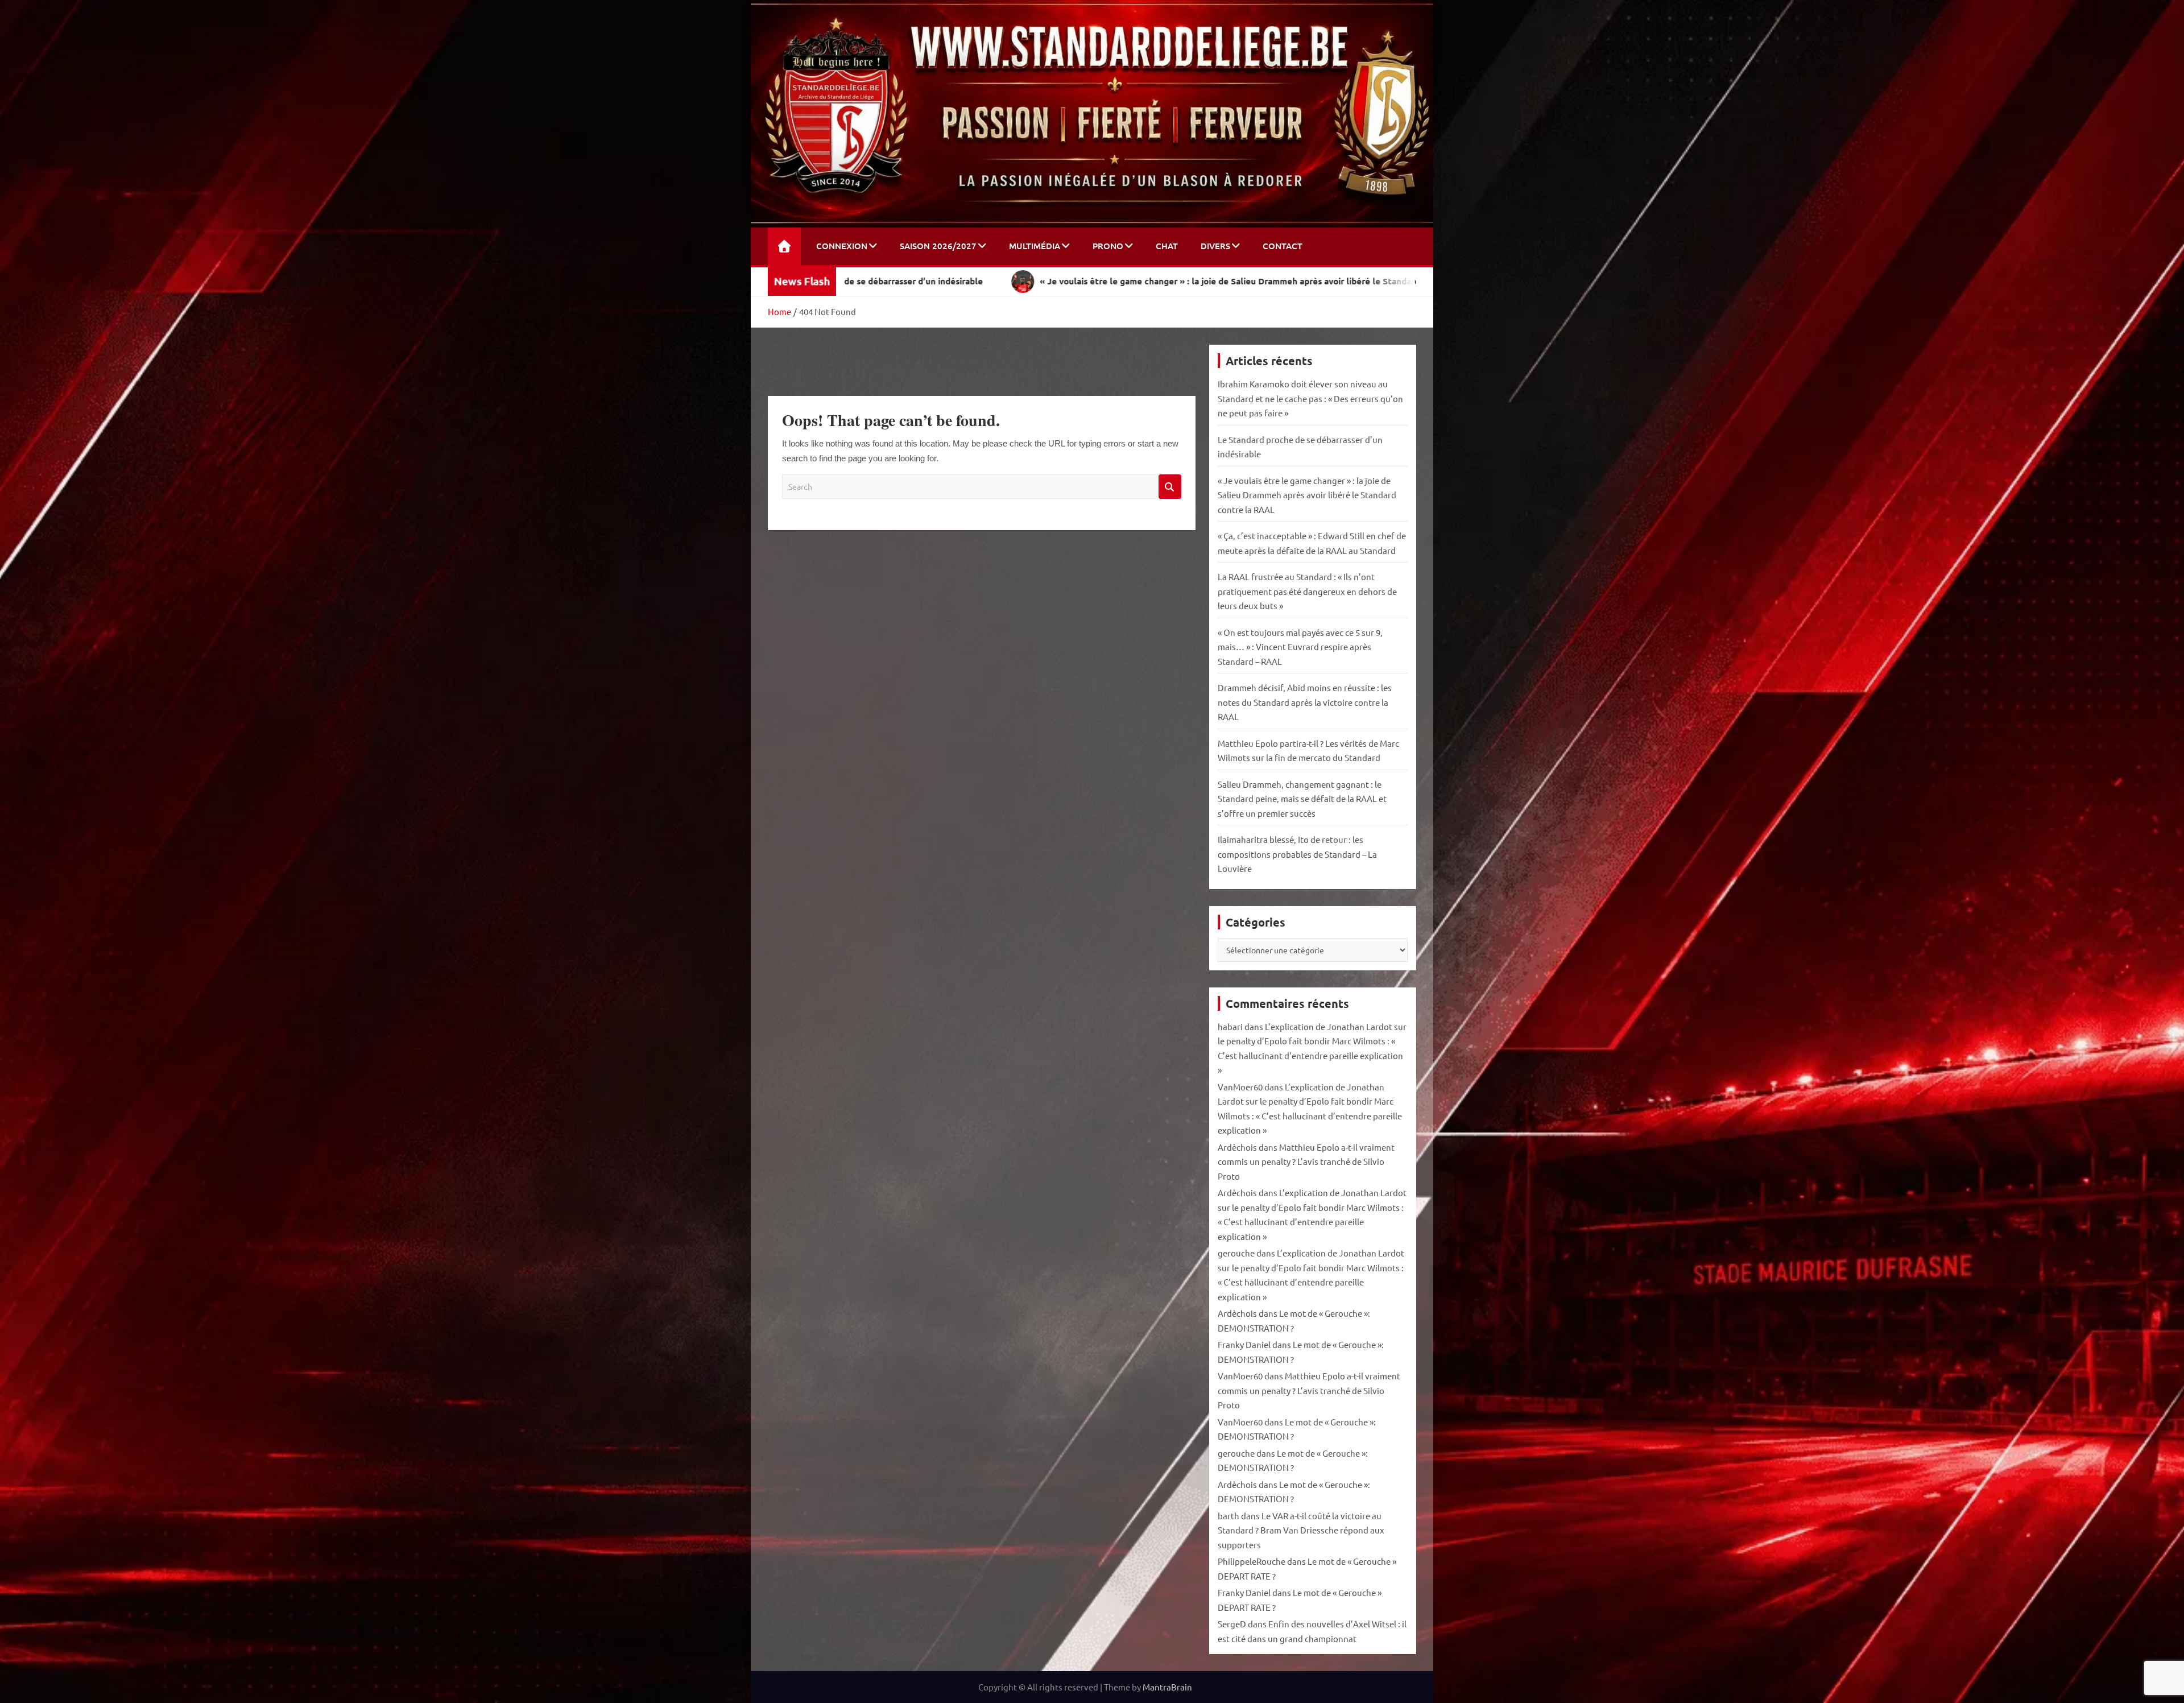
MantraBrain (1167, 1687)
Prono (1108, 246)
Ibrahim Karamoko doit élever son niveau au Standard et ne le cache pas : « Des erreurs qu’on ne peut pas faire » (1310, 398)
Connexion (842, 246)
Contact (1283, 246)
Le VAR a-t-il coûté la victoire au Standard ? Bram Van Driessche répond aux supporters (1301, 1530)
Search (1170, 487)
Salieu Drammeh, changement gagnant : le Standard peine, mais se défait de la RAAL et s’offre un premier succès (1302, 799)
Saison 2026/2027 (938, 246)
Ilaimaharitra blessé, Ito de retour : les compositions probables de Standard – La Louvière (1297, 854)
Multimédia (1035, 246)
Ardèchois (1237, 1147)
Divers (1215, 246)
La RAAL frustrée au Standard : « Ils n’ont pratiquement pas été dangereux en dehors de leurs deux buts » (1307, 591)
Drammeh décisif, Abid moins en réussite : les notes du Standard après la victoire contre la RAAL (1305, 702)
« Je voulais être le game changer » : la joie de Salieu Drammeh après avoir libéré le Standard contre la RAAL (1307, 495)
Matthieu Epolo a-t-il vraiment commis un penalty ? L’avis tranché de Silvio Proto (1306, 1161)
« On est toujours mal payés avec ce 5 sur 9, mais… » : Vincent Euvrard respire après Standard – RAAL (1300, 647)
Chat (1167, 246)
